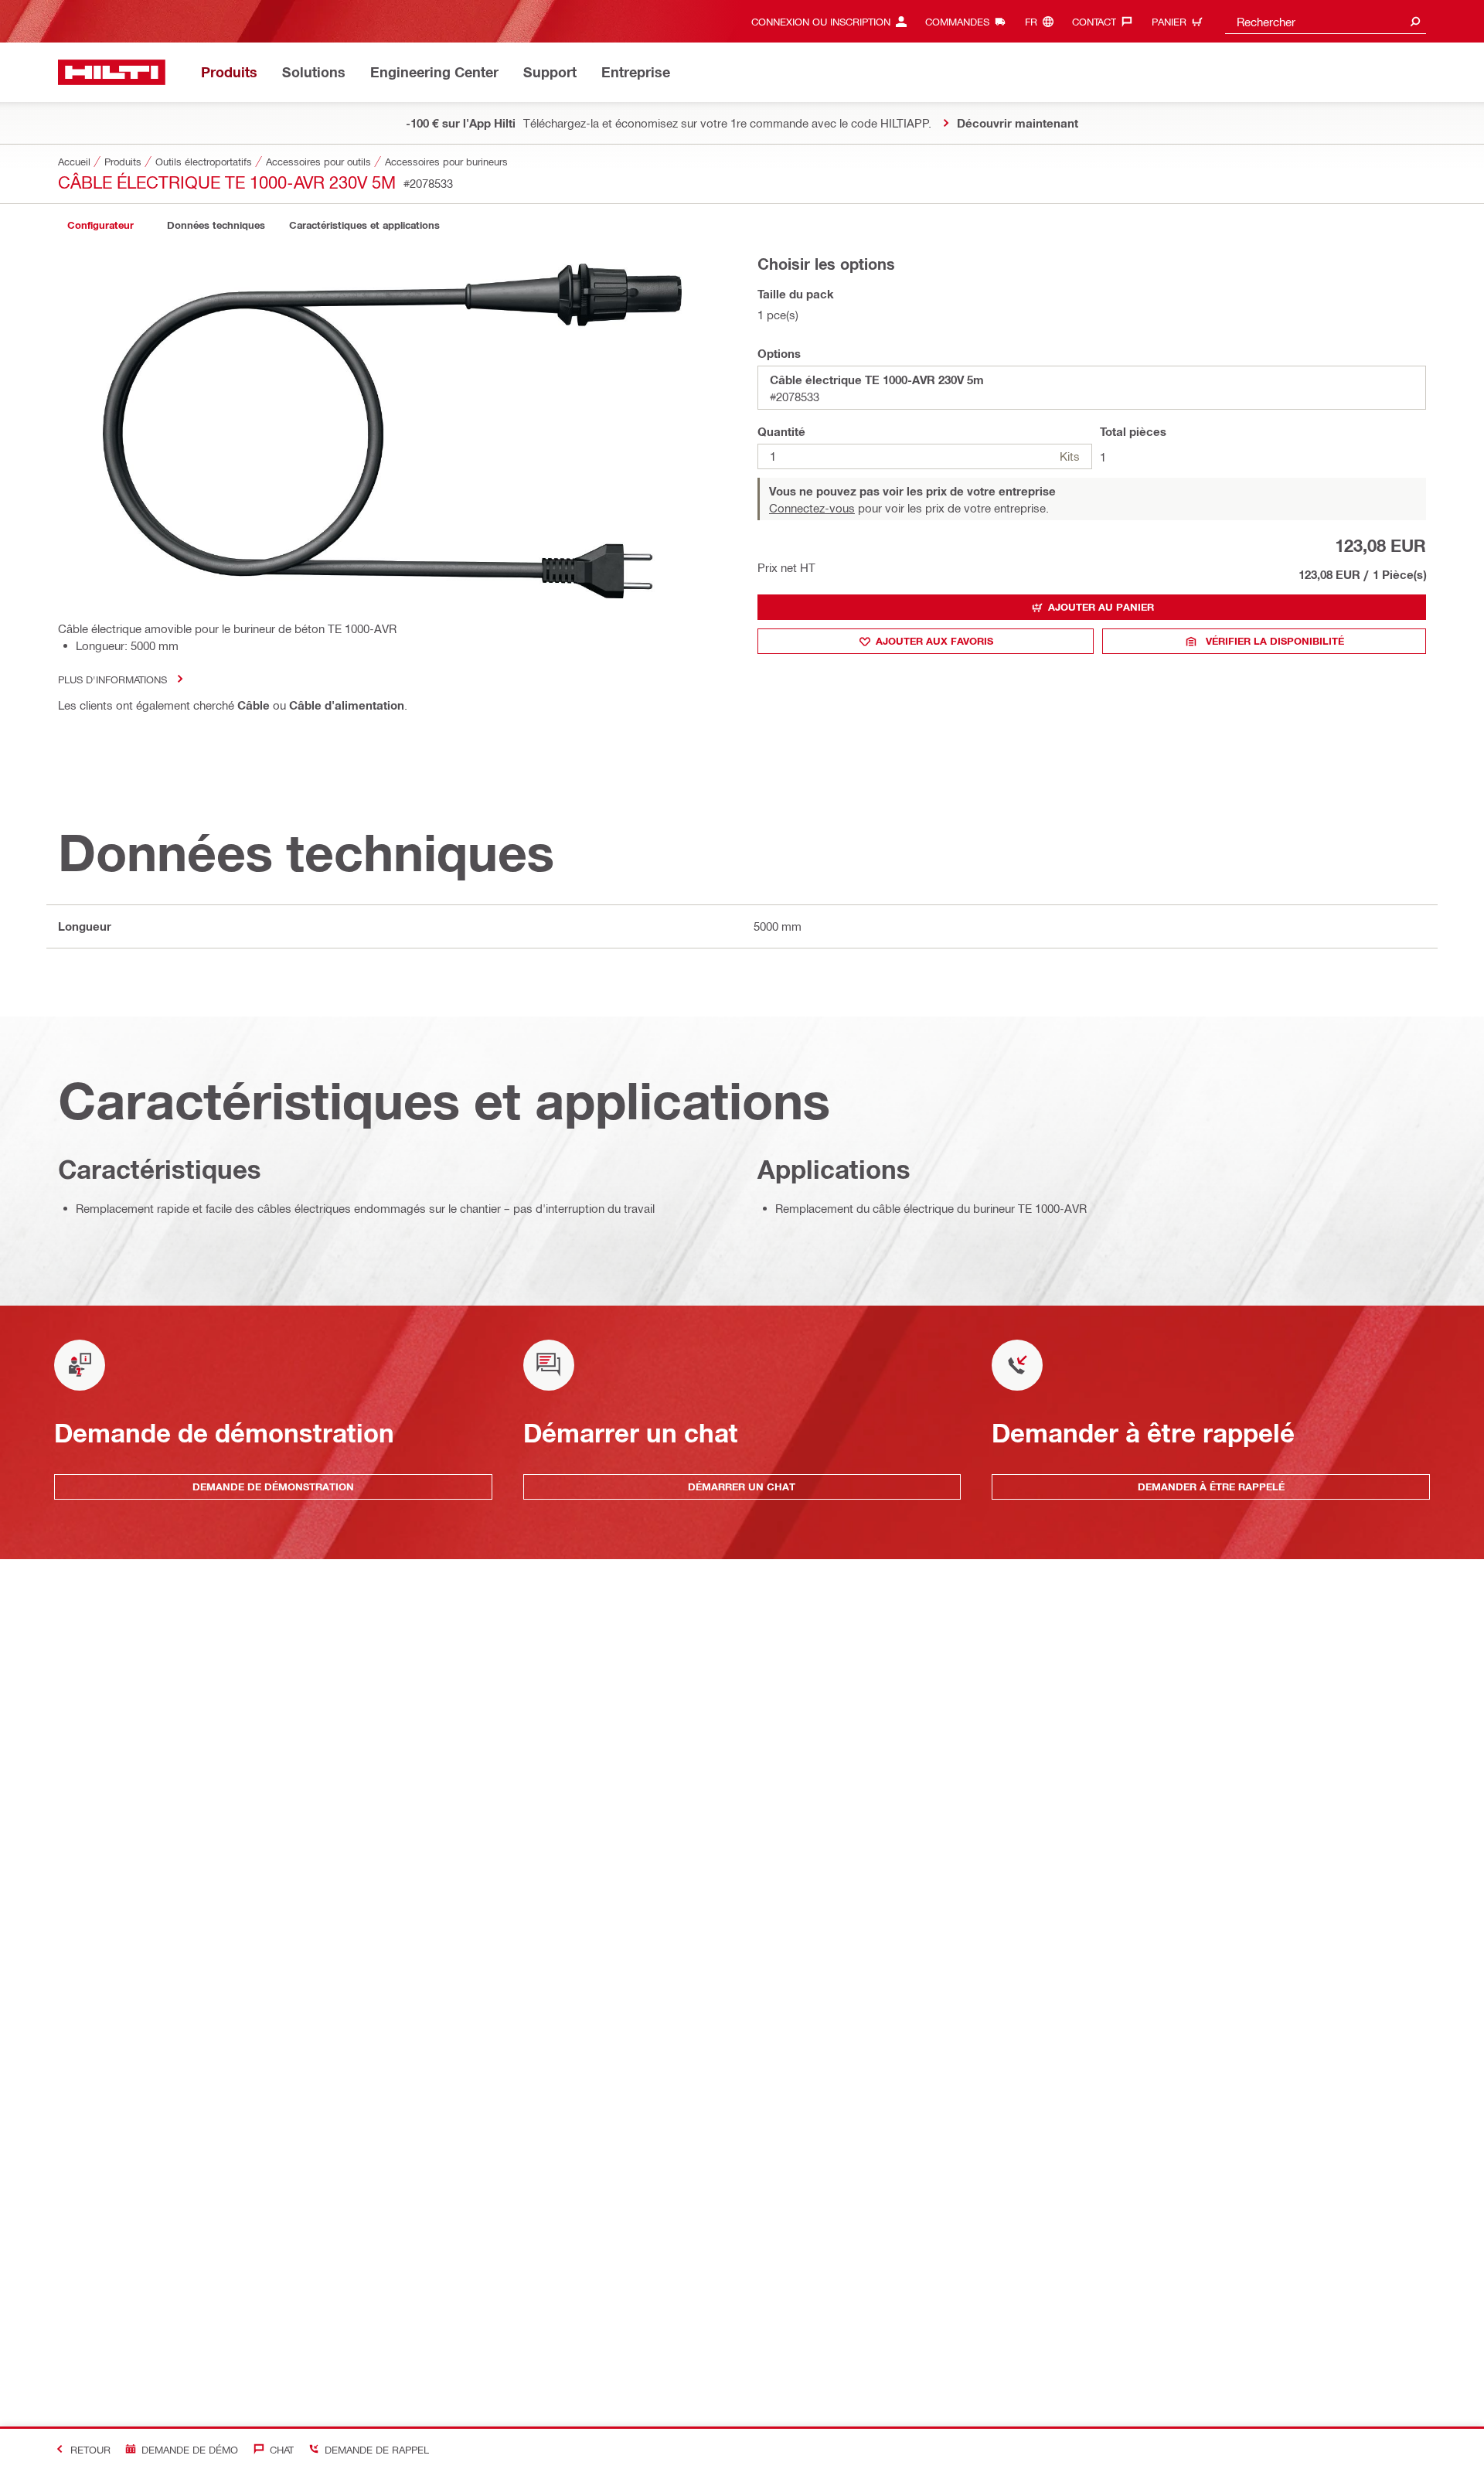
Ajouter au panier (1101, 607)
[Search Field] (1415, 21)
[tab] (100, 225)
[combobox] (1326, 21)
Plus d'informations (112, 679)
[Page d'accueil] (112, 72)
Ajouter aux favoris (934, 641)
